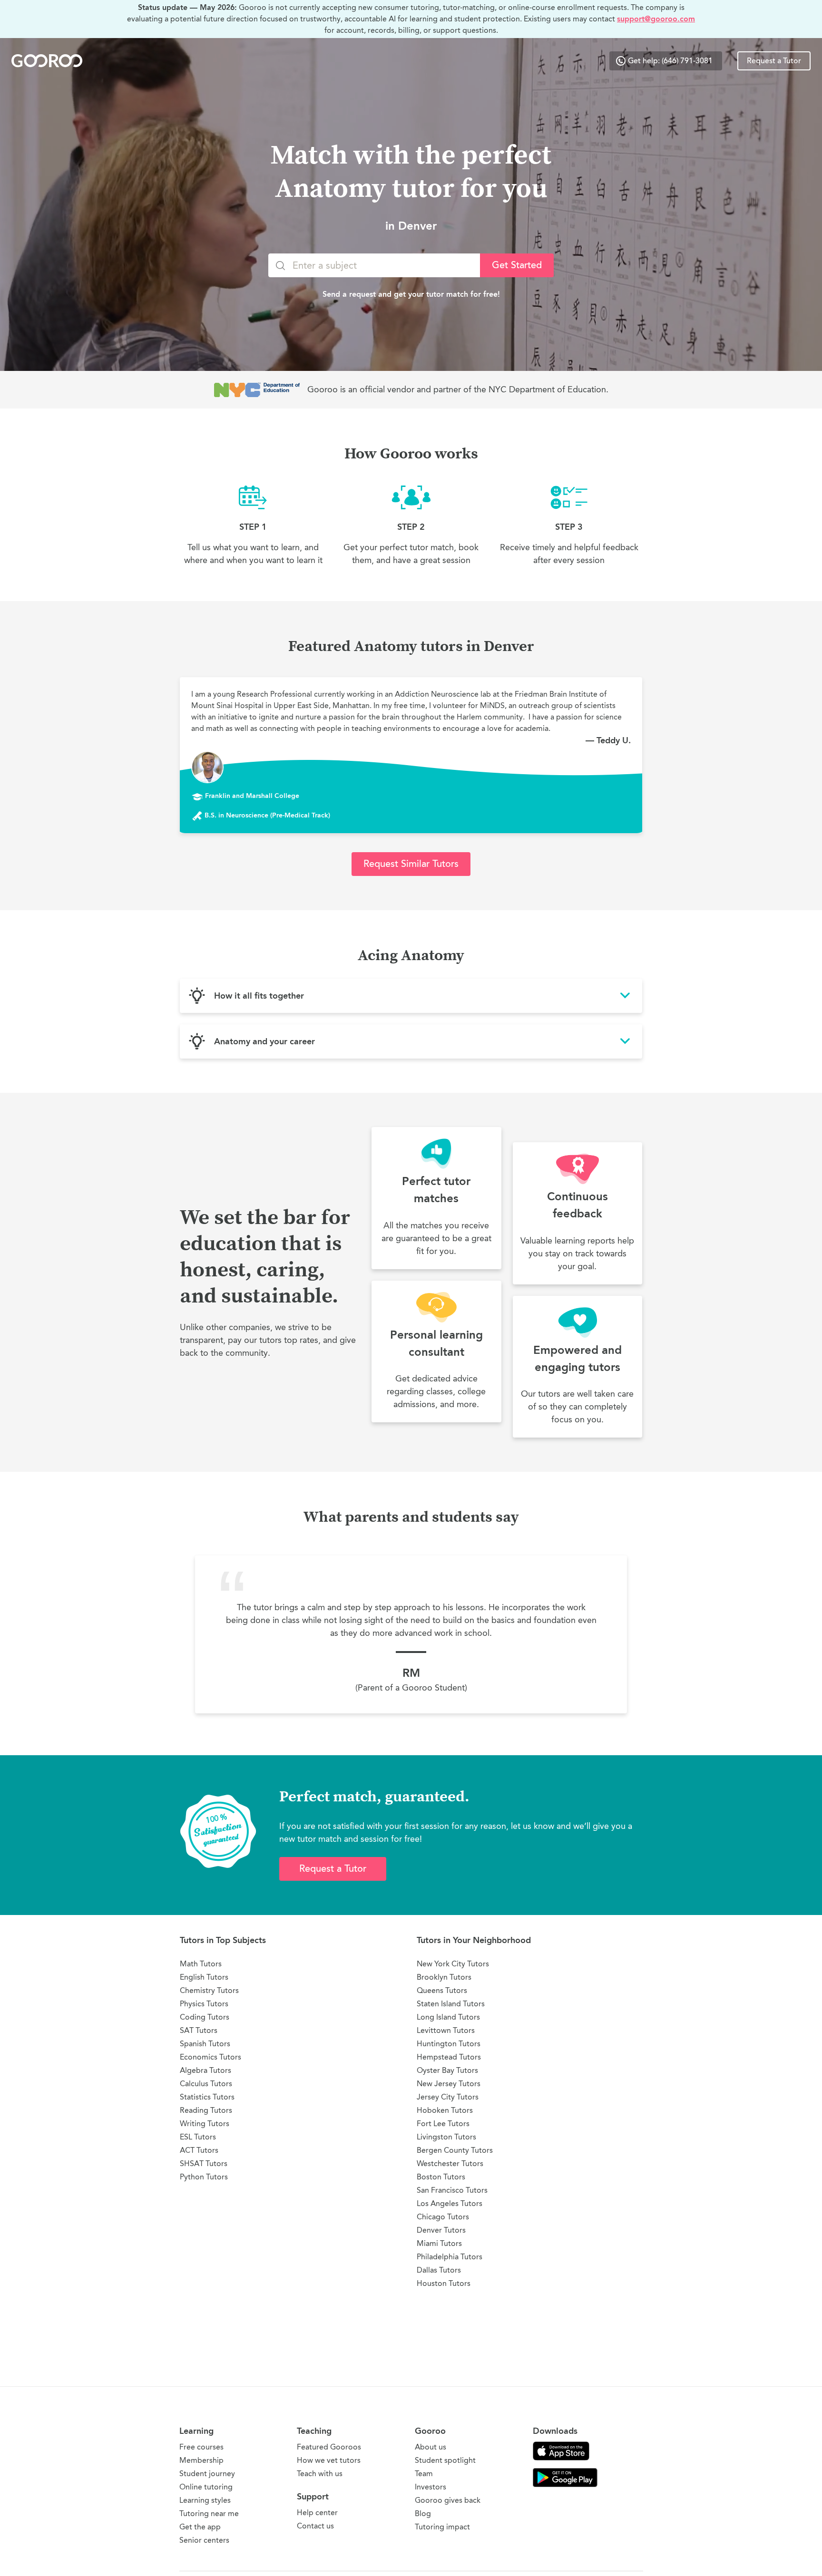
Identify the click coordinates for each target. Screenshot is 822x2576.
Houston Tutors (444, 2283)
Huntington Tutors (449, 2044)
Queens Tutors (442, 1990)
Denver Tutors (441, 2230)
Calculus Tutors (206, 2084)
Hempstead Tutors (449, 2057)
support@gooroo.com (656, 19)
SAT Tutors (199, 2030)
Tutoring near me (209, 2513)
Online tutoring (206, 2487)
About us (431, 2447)
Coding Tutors (205, 2017)
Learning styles (205, 2500)
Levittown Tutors (446, 2030)
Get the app (200, 2527)
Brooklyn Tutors (444, 1977)
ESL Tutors (198, 2137)
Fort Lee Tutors (443, 2124)
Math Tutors (201, 1964)
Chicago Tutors (443, 2217)
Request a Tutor (774, 61)
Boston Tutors (441, 2177)
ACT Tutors (199, 2150)
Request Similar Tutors (411, 864)
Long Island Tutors (448, 2017)
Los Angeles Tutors (450, 2203)
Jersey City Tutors (448, 2097)
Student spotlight (445, 2460)
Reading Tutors (206, 2110)
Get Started (517, 265)
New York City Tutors (453, 1964)
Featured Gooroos (329, 2447)
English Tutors (204, 1977)
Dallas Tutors (439, 2270)
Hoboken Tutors (445, 2110)
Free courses (201, 2447)
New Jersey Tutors (449, 2084)
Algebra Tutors (205, 2070)
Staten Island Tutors (451, 2004)
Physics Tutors (204, 2004)
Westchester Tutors (450, 2163)
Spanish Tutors (205, 2044)
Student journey (207, 2474)
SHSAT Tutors (204, 2163)
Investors (431, 2487)
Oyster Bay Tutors (447, 2070)
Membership (201, 2460)
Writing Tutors (205, 2124)
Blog (423, 2513)
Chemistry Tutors (209, 1990)
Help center (317, 2513)
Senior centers (204, 2540)
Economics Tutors (210, 2057)
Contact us (315, 2526)
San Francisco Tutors (452, 2190)
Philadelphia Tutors (450, 2257)
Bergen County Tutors (455, 2150)
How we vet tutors (329, 2460)
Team (424, 2474)
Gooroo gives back (448, 2500)
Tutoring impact (442, 2527)
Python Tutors (204, 2177)
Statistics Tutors (207, 2097)
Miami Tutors (439, 2243)
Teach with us (320, 2474)
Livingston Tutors (446, 2137)
